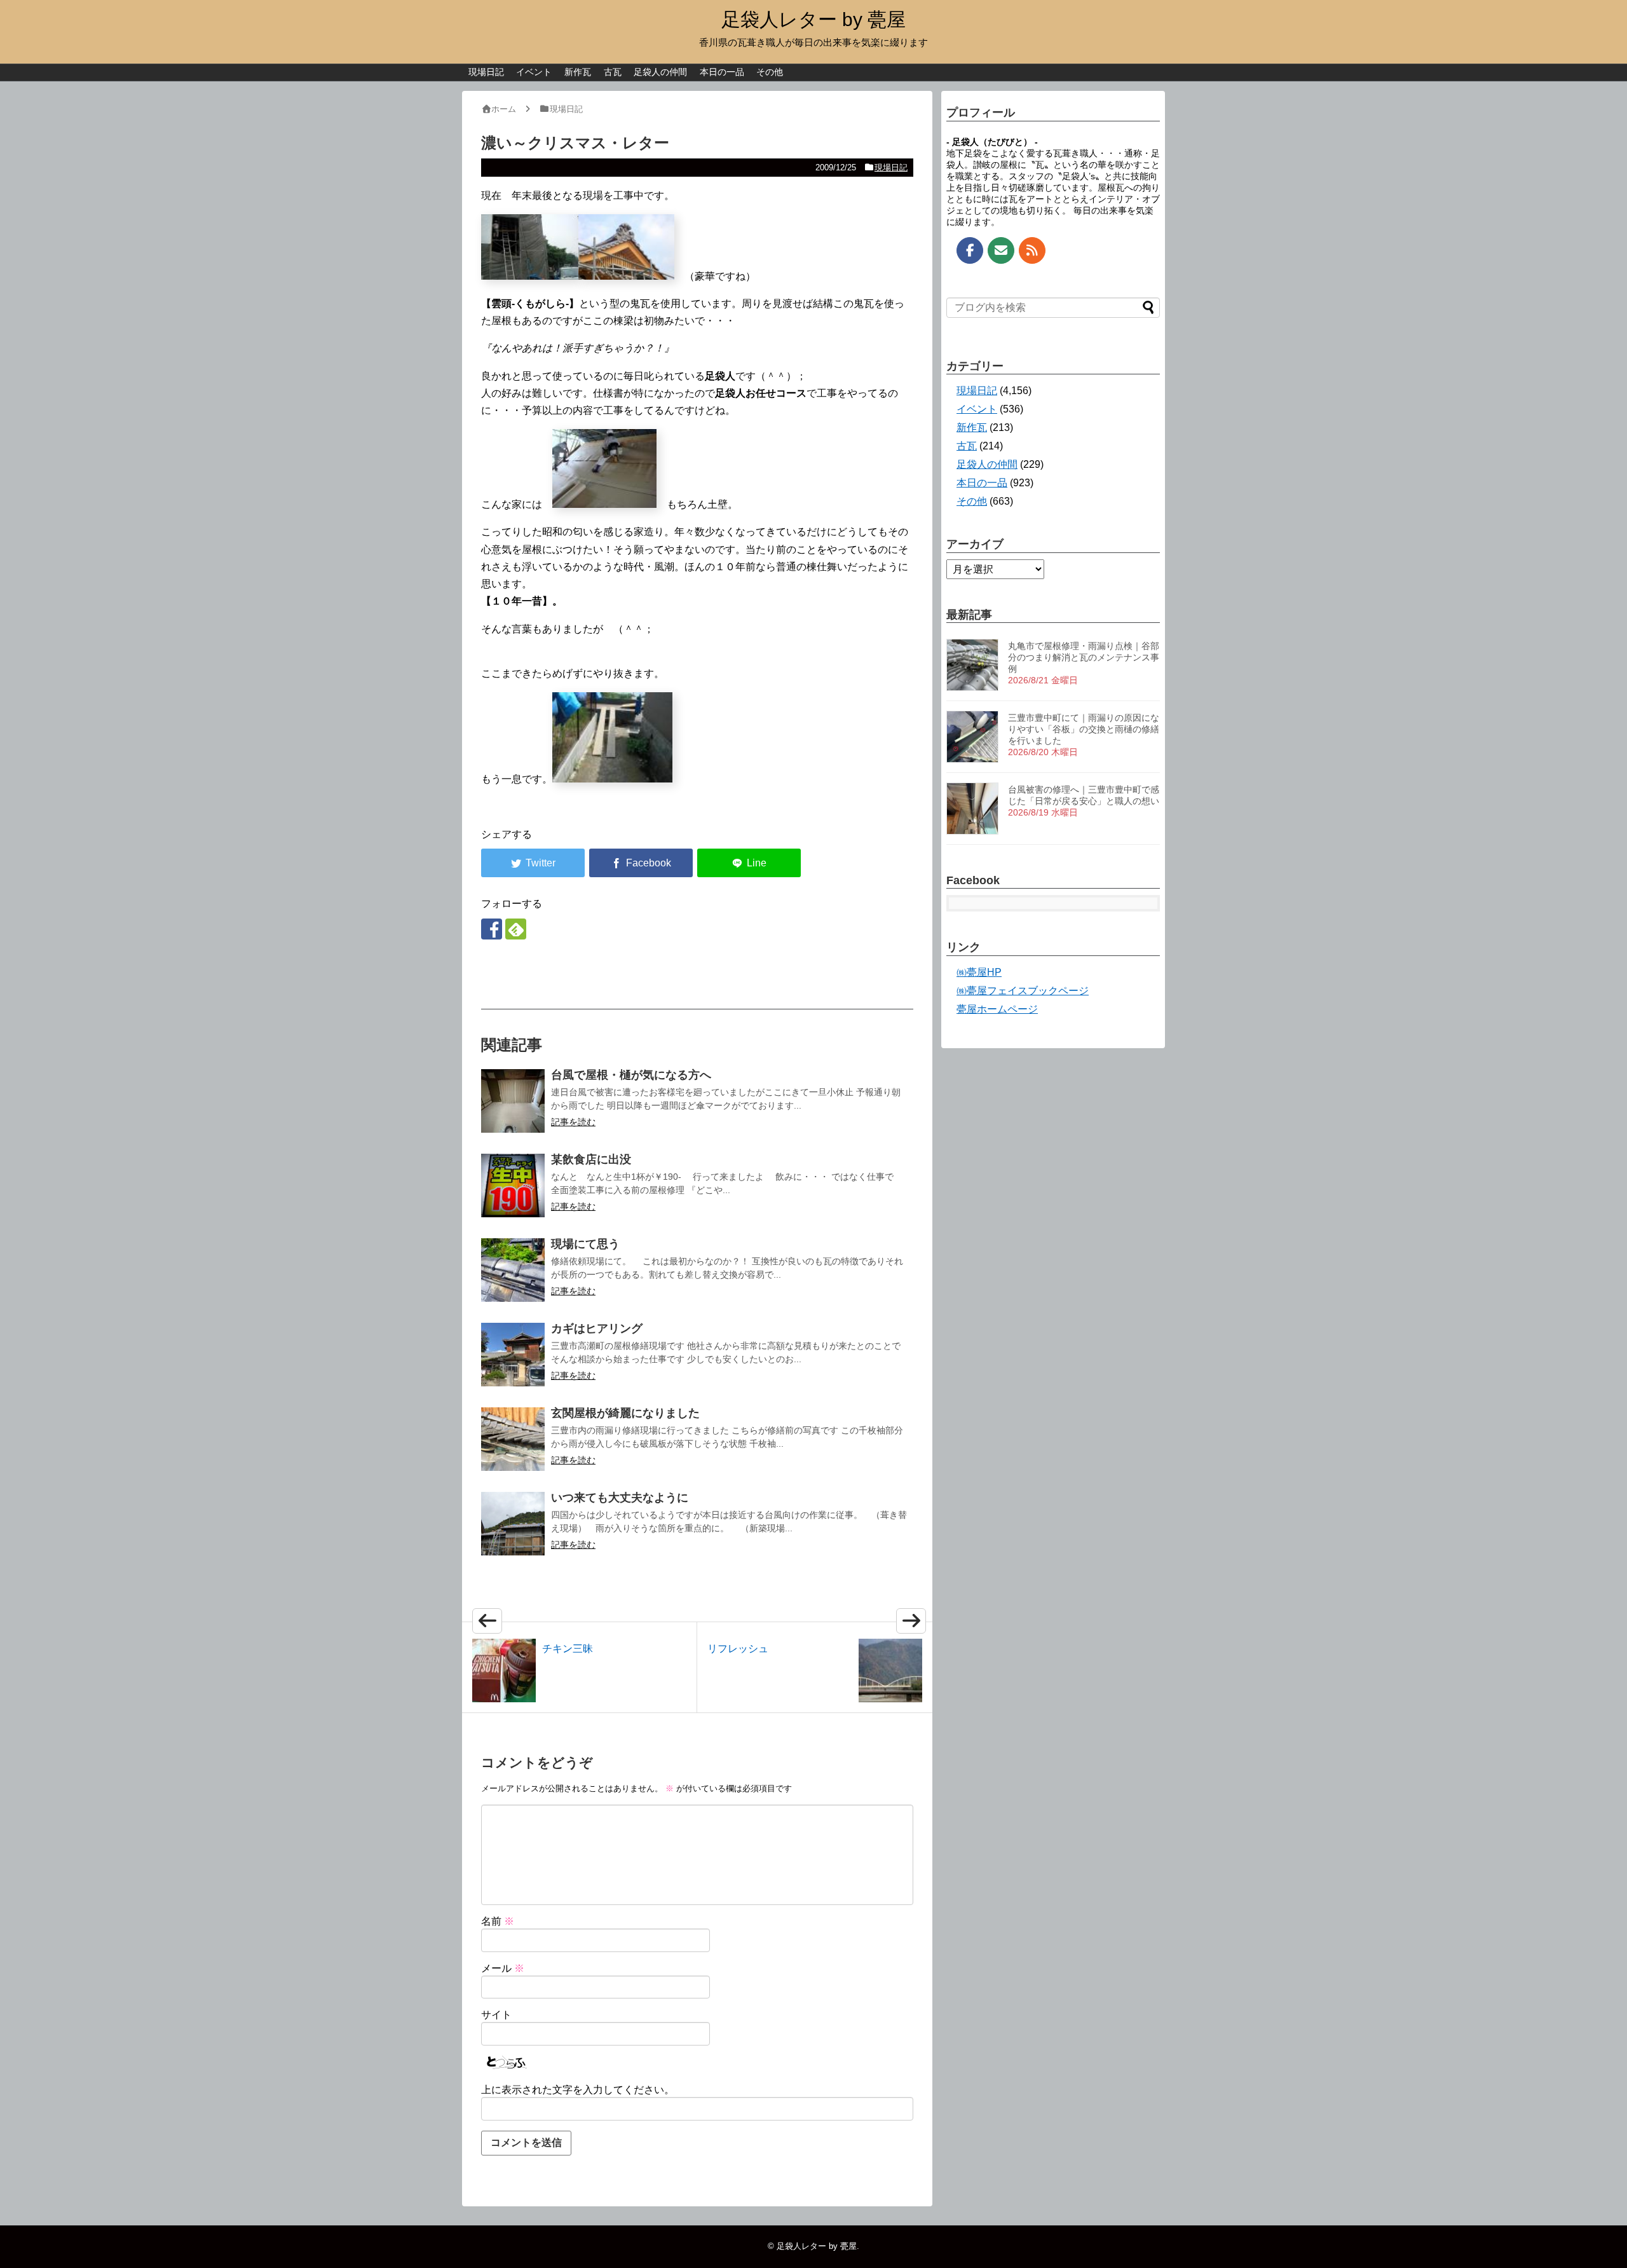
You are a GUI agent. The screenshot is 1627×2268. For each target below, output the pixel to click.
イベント (534, 72)
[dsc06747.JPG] (604, 504)
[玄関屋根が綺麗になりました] (513, 1439)
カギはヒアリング (597, 1329)
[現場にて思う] (513, 1270)
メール (503, 1968)
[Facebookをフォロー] (492, 929)
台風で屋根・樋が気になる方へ (631, 1075)
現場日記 (486, 72)
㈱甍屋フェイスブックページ (1023, 991)
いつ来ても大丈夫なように (620, 1498)
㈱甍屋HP (979, 972)
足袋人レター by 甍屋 (813, 19)
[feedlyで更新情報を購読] (516, 929)
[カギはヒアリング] (513, 1355)
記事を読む (573, 1122)
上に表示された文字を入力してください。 (578, 2090)
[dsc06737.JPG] (612, 779)
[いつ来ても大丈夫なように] (513, 1524)
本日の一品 (722, 72)
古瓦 (613, 72)
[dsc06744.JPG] (626, 276)
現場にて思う (585, 1244)
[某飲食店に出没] (513, 1185)
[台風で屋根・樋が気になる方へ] (513, 1101)
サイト (496, 2015)
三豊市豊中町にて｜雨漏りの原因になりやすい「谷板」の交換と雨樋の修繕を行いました (1084, 729)
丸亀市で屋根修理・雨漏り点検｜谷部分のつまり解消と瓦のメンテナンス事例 (1084, 657)
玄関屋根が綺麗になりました (625, 1413)
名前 (498, 1921)
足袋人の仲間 (660, 72)
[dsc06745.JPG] (530, 276)
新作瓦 (578, 72)
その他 (770, 72)
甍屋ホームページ (997, 1009)
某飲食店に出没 (591, 1159)
